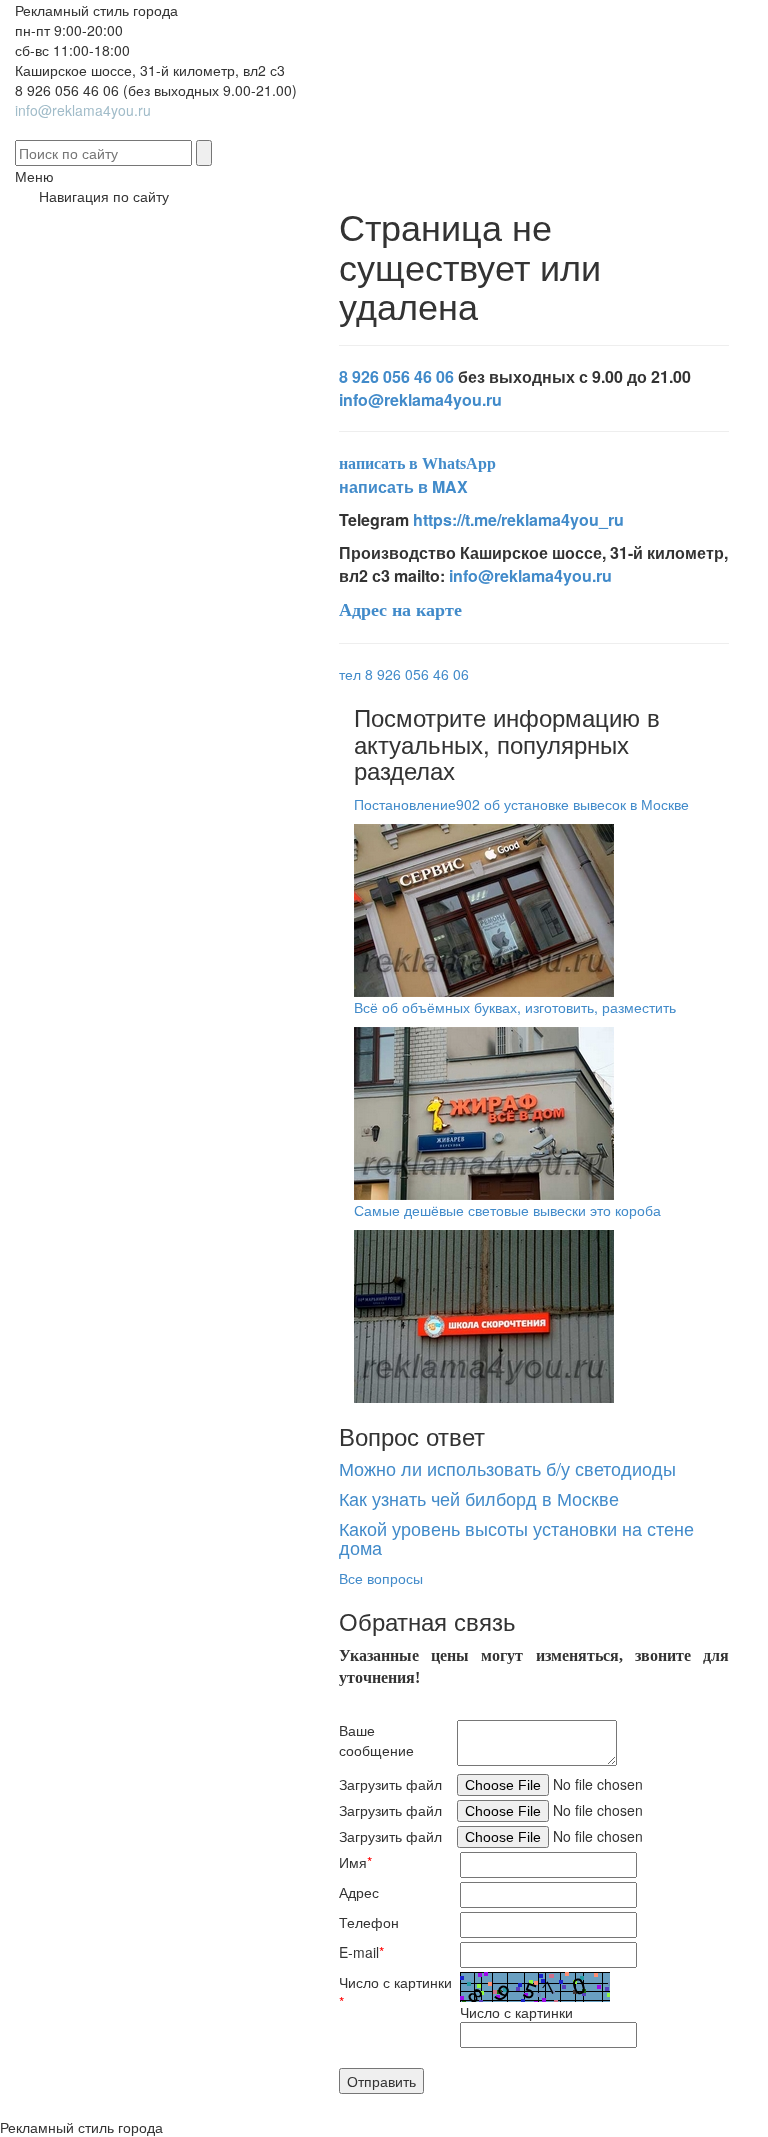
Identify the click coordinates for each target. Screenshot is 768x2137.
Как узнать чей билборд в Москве (479, 1498)
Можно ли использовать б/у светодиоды (507, 1468)
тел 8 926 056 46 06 (404, 674)
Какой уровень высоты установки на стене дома (516, 1538)
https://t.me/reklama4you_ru (518, 519)
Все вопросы (381, 1578)
